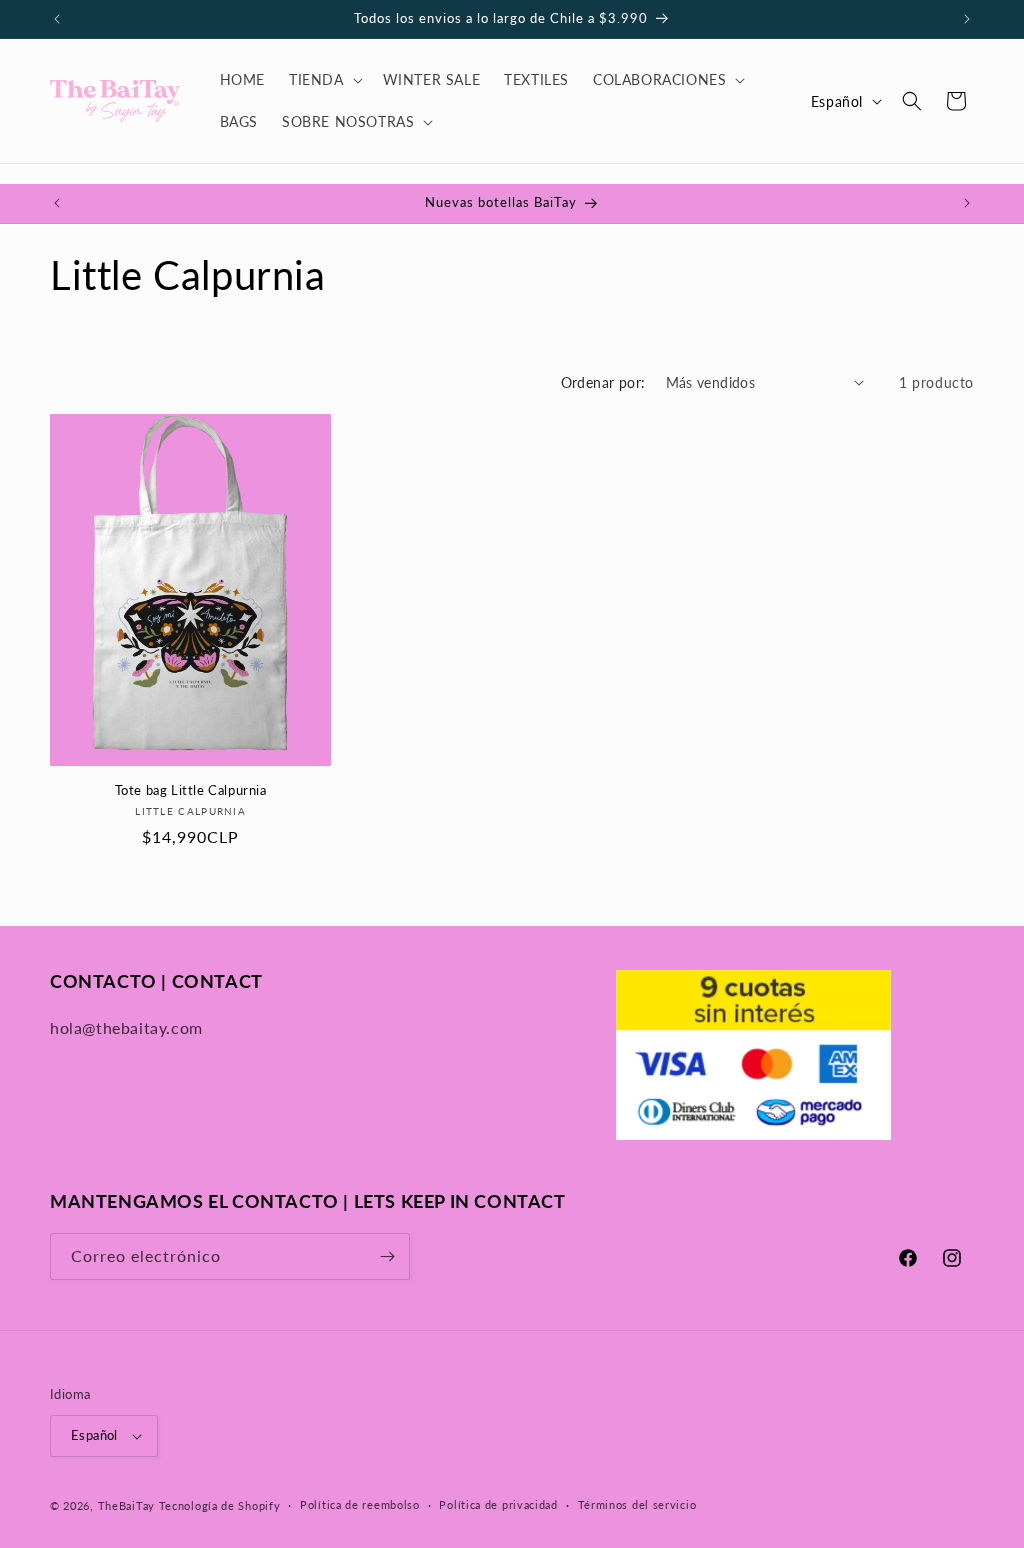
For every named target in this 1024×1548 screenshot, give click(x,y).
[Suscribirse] (387, 1256)
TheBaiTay (126, 1505)
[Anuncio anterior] (57, 19)
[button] (324, 80)
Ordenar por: (603, 382)
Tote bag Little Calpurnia (191, 790)
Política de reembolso (360, 1504)
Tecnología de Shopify (220, 1505)
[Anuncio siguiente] (967, 19)
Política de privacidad (498, 1504)
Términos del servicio (637, 1504)
